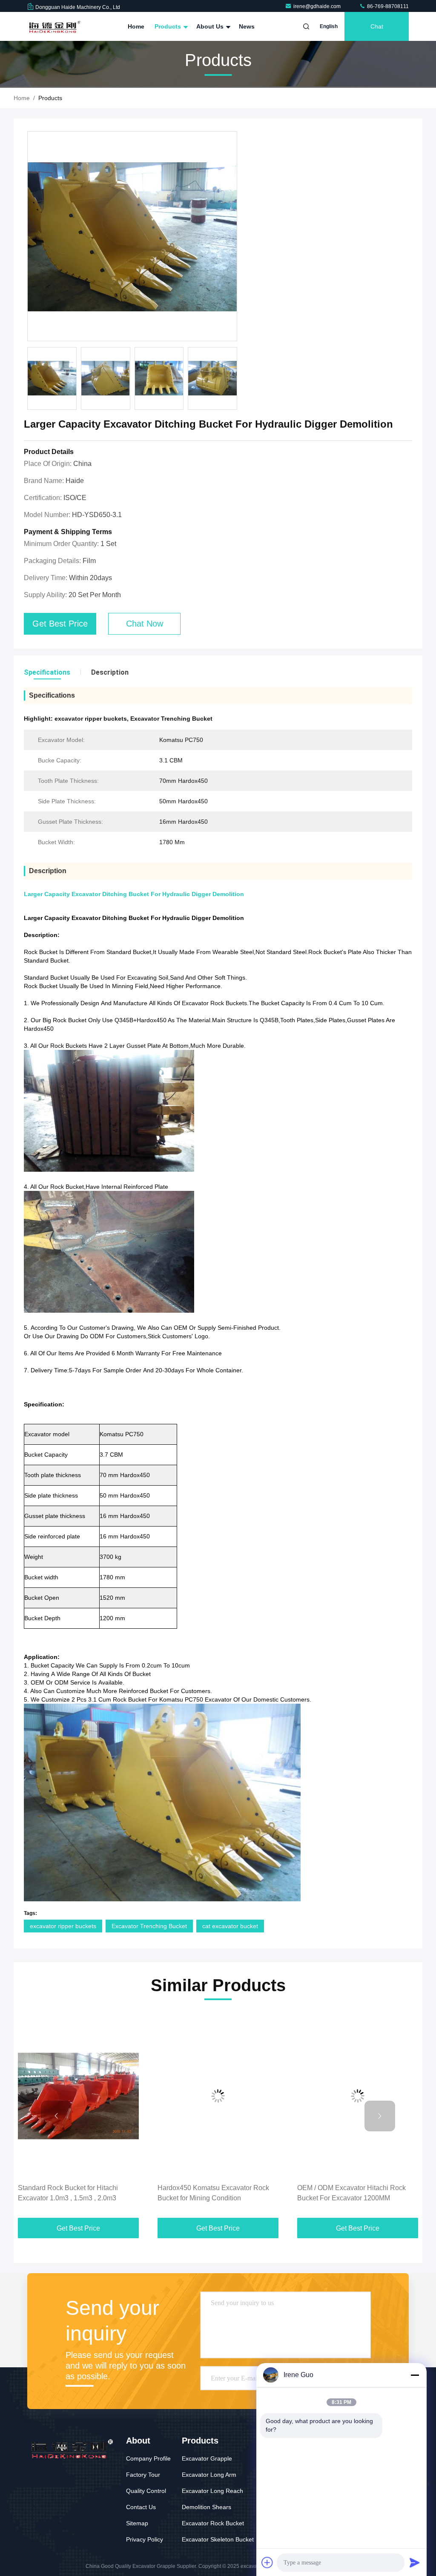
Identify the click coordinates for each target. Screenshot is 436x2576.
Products (169, 26)
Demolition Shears (207, 2507)
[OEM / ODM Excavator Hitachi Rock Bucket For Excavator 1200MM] (358, 2096)
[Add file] (267, 2562)
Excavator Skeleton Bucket (218, 2539)
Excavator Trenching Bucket (149, 1926)
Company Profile (148, 2458)
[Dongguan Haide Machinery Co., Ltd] (54, 26)
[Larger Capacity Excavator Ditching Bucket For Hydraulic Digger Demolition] (132, 237)
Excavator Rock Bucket (213, 2523)
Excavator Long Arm (209, 2475)
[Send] (415, 2562)
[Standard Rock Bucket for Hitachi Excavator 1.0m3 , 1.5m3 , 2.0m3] (78, 2096)
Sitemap (137, 2523)
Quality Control (146, 2491)
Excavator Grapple (207, 2458)
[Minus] (415, 2375)
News (247, 26)
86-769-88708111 (387, 6)
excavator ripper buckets (63, 1926)
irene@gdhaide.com (318, 6)
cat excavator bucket (230, 1926)
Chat (377, 26)
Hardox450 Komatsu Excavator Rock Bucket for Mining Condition (213, 2193)
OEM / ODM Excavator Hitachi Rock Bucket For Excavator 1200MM (351, 2193)
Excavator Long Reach (212, 2491)
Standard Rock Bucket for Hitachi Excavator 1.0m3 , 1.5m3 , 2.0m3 (68, 2193)
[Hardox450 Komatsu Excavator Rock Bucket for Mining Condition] (218, 2096)
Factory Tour (143, 2475)
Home (136, 26)
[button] (56, 2116)
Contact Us (141, 2507)
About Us (211, 26)
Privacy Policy (145, 2539)
